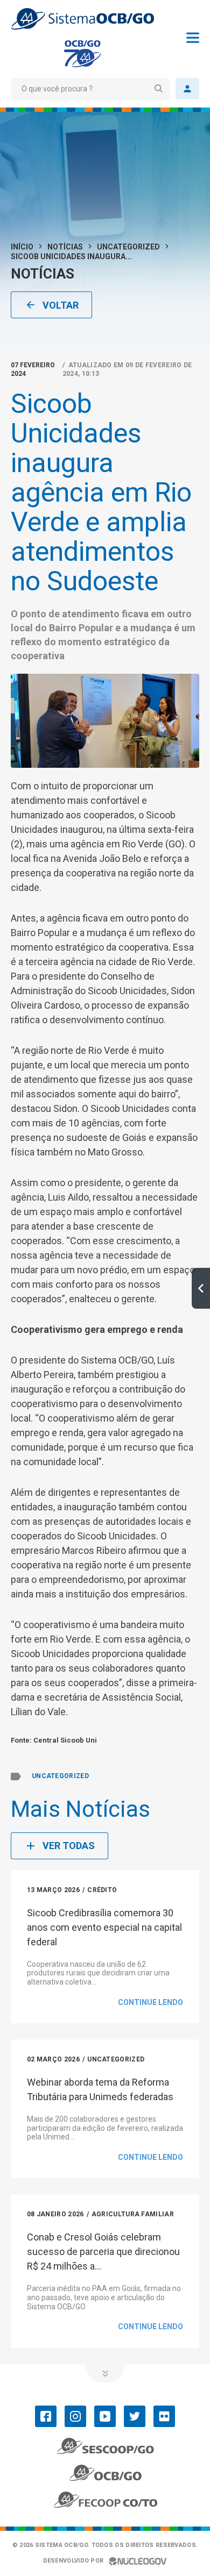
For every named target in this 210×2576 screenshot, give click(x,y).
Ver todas (69, 1846)
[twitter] (135, 2416)
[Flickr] (164, 2416)
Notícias (65, 247)
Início (22, 247)
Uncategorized (128, 247)
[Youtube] (105, 2416)
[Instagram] (75, 2416)
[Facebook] (46, 2416)
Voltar (61, 305)
